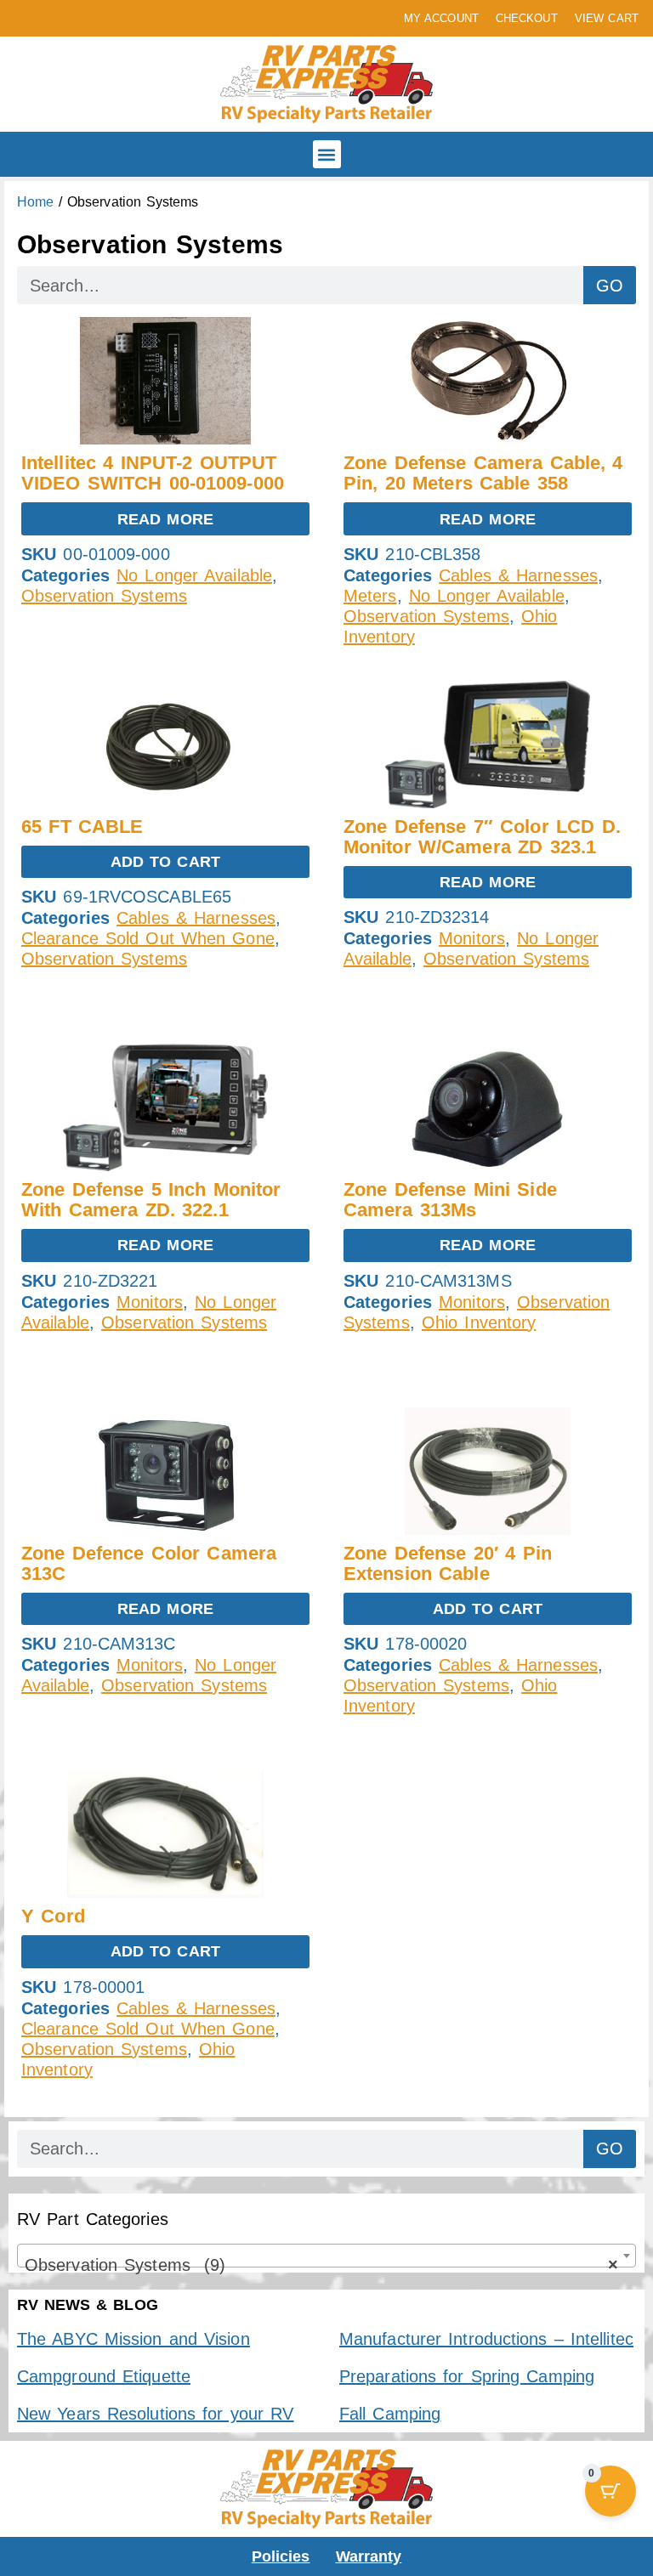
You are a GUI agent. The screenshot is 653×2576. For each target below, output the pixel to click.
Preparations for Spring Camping (467, 2376)
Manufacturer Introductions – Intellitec (486, 2339)
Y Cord (53, 1916)
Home (35, 202)
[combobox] (326, 2256)
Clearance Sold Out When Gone (148, 938)
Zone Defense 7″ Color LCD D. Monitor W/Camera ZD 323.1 (482, 837)
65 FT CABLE (82, 827)
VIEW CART (607, 18)
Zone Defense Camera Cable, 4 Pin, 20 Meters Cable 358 (483, 473)
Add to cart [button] (165, 862)
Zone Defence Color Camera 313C (149, 1563)
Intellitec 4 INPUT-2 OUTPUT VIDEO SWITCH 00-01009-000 (153, 473)
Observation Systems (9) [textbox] (321, 2265)
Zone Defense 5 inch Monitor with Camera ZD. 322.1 (151, 1200)
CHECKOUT (527, 18)
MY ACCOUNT (441, 18)
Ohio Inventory (479, 1322)
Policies (281, 2556)
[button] (327, 154)
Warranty (369, 2556)
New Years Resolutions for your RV (155, 2414)
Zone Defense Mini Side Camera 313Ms (450, 1200)
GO (610, 286)
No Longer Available (194, 575)
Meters (370, 596)
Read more (165, 519)
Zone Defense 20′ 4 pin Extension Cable (448, 1563)
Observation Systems (104, 596)
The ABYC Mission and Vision (133, 2339)
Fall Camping (390, 2414)
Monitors (472, 938)
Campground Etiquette (104, 2376)
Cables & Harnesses (518, 575)
